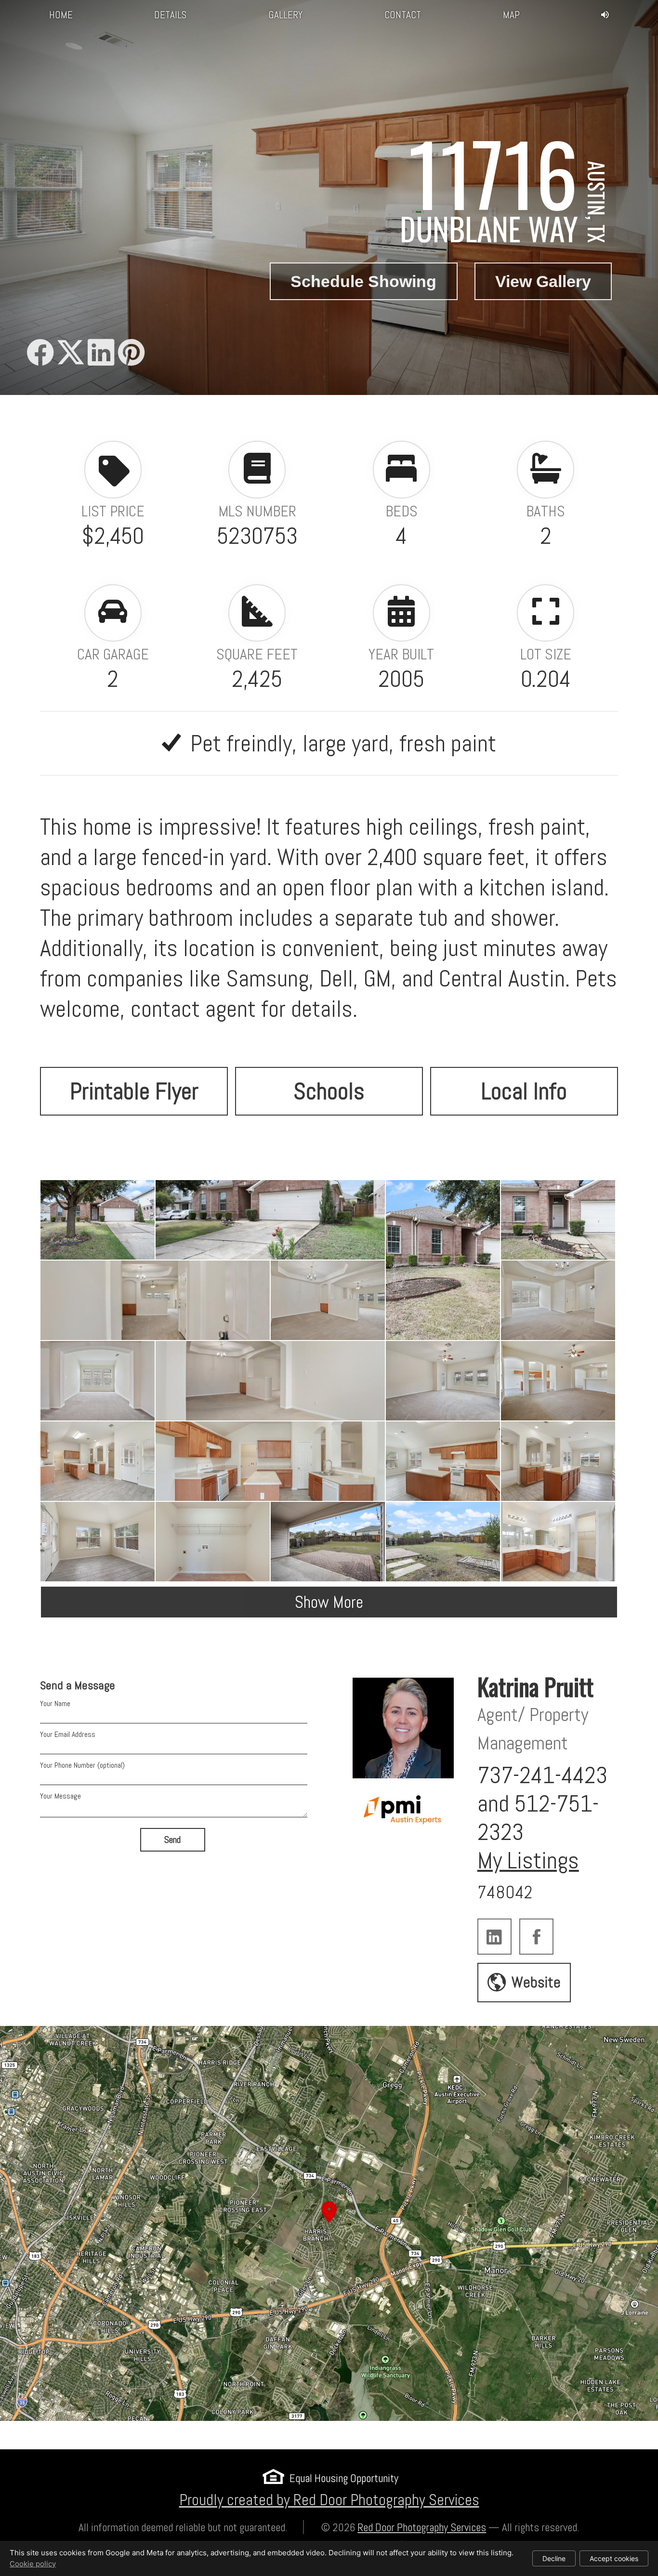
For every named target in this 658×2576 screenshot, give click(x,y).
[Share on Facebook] (40, 353)
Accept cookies (614, 2558)
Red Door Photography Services (422, 2528)
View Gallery (543, 281)
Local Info (524, 1091)
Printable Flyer (134, 1091)
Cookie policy (33, 2564)
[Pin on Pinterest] (131, 353)
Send (172, 1840)
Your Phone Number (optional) (82, 1765)
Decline (554, 2558)
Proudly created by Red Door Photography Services (329, 2500)
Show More (329, 1602)
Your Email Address (68, 1734)
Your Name (55, 1703)
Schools (329, 1091)
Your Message (60, 1796)
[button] (329, 2223)
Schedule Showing (363, 281)
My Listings (528, 1860)
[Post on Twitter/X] (70, 353)
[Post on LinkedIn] (101, 353)
